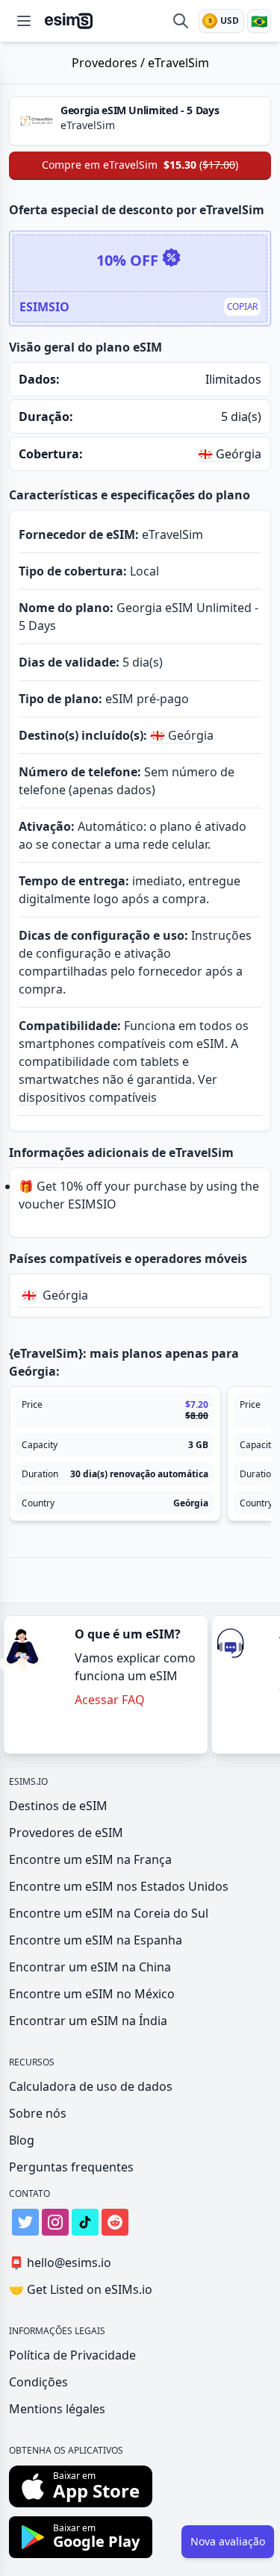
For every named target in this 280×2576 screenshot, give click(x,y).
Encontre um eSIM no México (92, 1994)
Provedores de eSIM (66, 1833)
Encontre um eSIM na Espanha (96, 1940)
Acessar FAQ (110, 1700)
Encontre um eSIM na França (90, 1859)
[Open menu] (24, 21)
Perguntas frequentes (71, 2167)
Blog (22, 2140)
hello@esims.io (60, 2262)
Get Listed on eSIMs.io (81, 2289)
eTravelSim (178, 63)
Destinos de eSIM (58, 1806)
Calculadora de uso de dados (91, 2086)
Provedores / (110, 63)
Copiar (242, 306)
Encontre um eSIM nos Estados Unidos (119, 1886)
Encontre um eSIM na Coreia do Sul (109, 1913)
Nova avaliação (228, 2541)
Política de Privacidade (72, 2355)
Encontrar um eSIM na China (90, 1967)
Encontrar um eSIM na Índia (88, 2021)
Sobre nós (38, 2113)
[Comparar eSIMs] (181, 21)
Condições (38, 2382)
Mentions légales (57, 2409)
